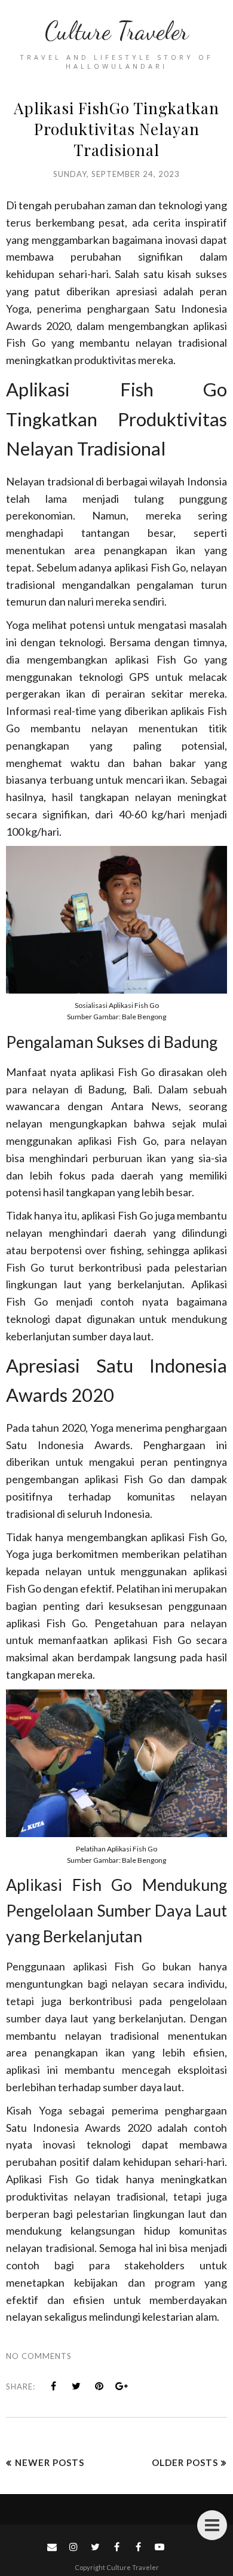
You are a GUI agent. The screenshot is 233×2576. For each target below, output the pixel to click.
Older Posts (185, 2462)
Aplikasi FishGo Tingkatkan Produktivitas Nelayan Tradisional (116, 129)
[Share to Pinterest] (99, 2386)
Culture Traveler (116, 31)
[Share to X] (76, 2386)
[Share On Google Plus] (122, 2386)
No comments (39, 2356)
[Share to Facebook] (54, 2386)
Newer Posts (50, 2462)
